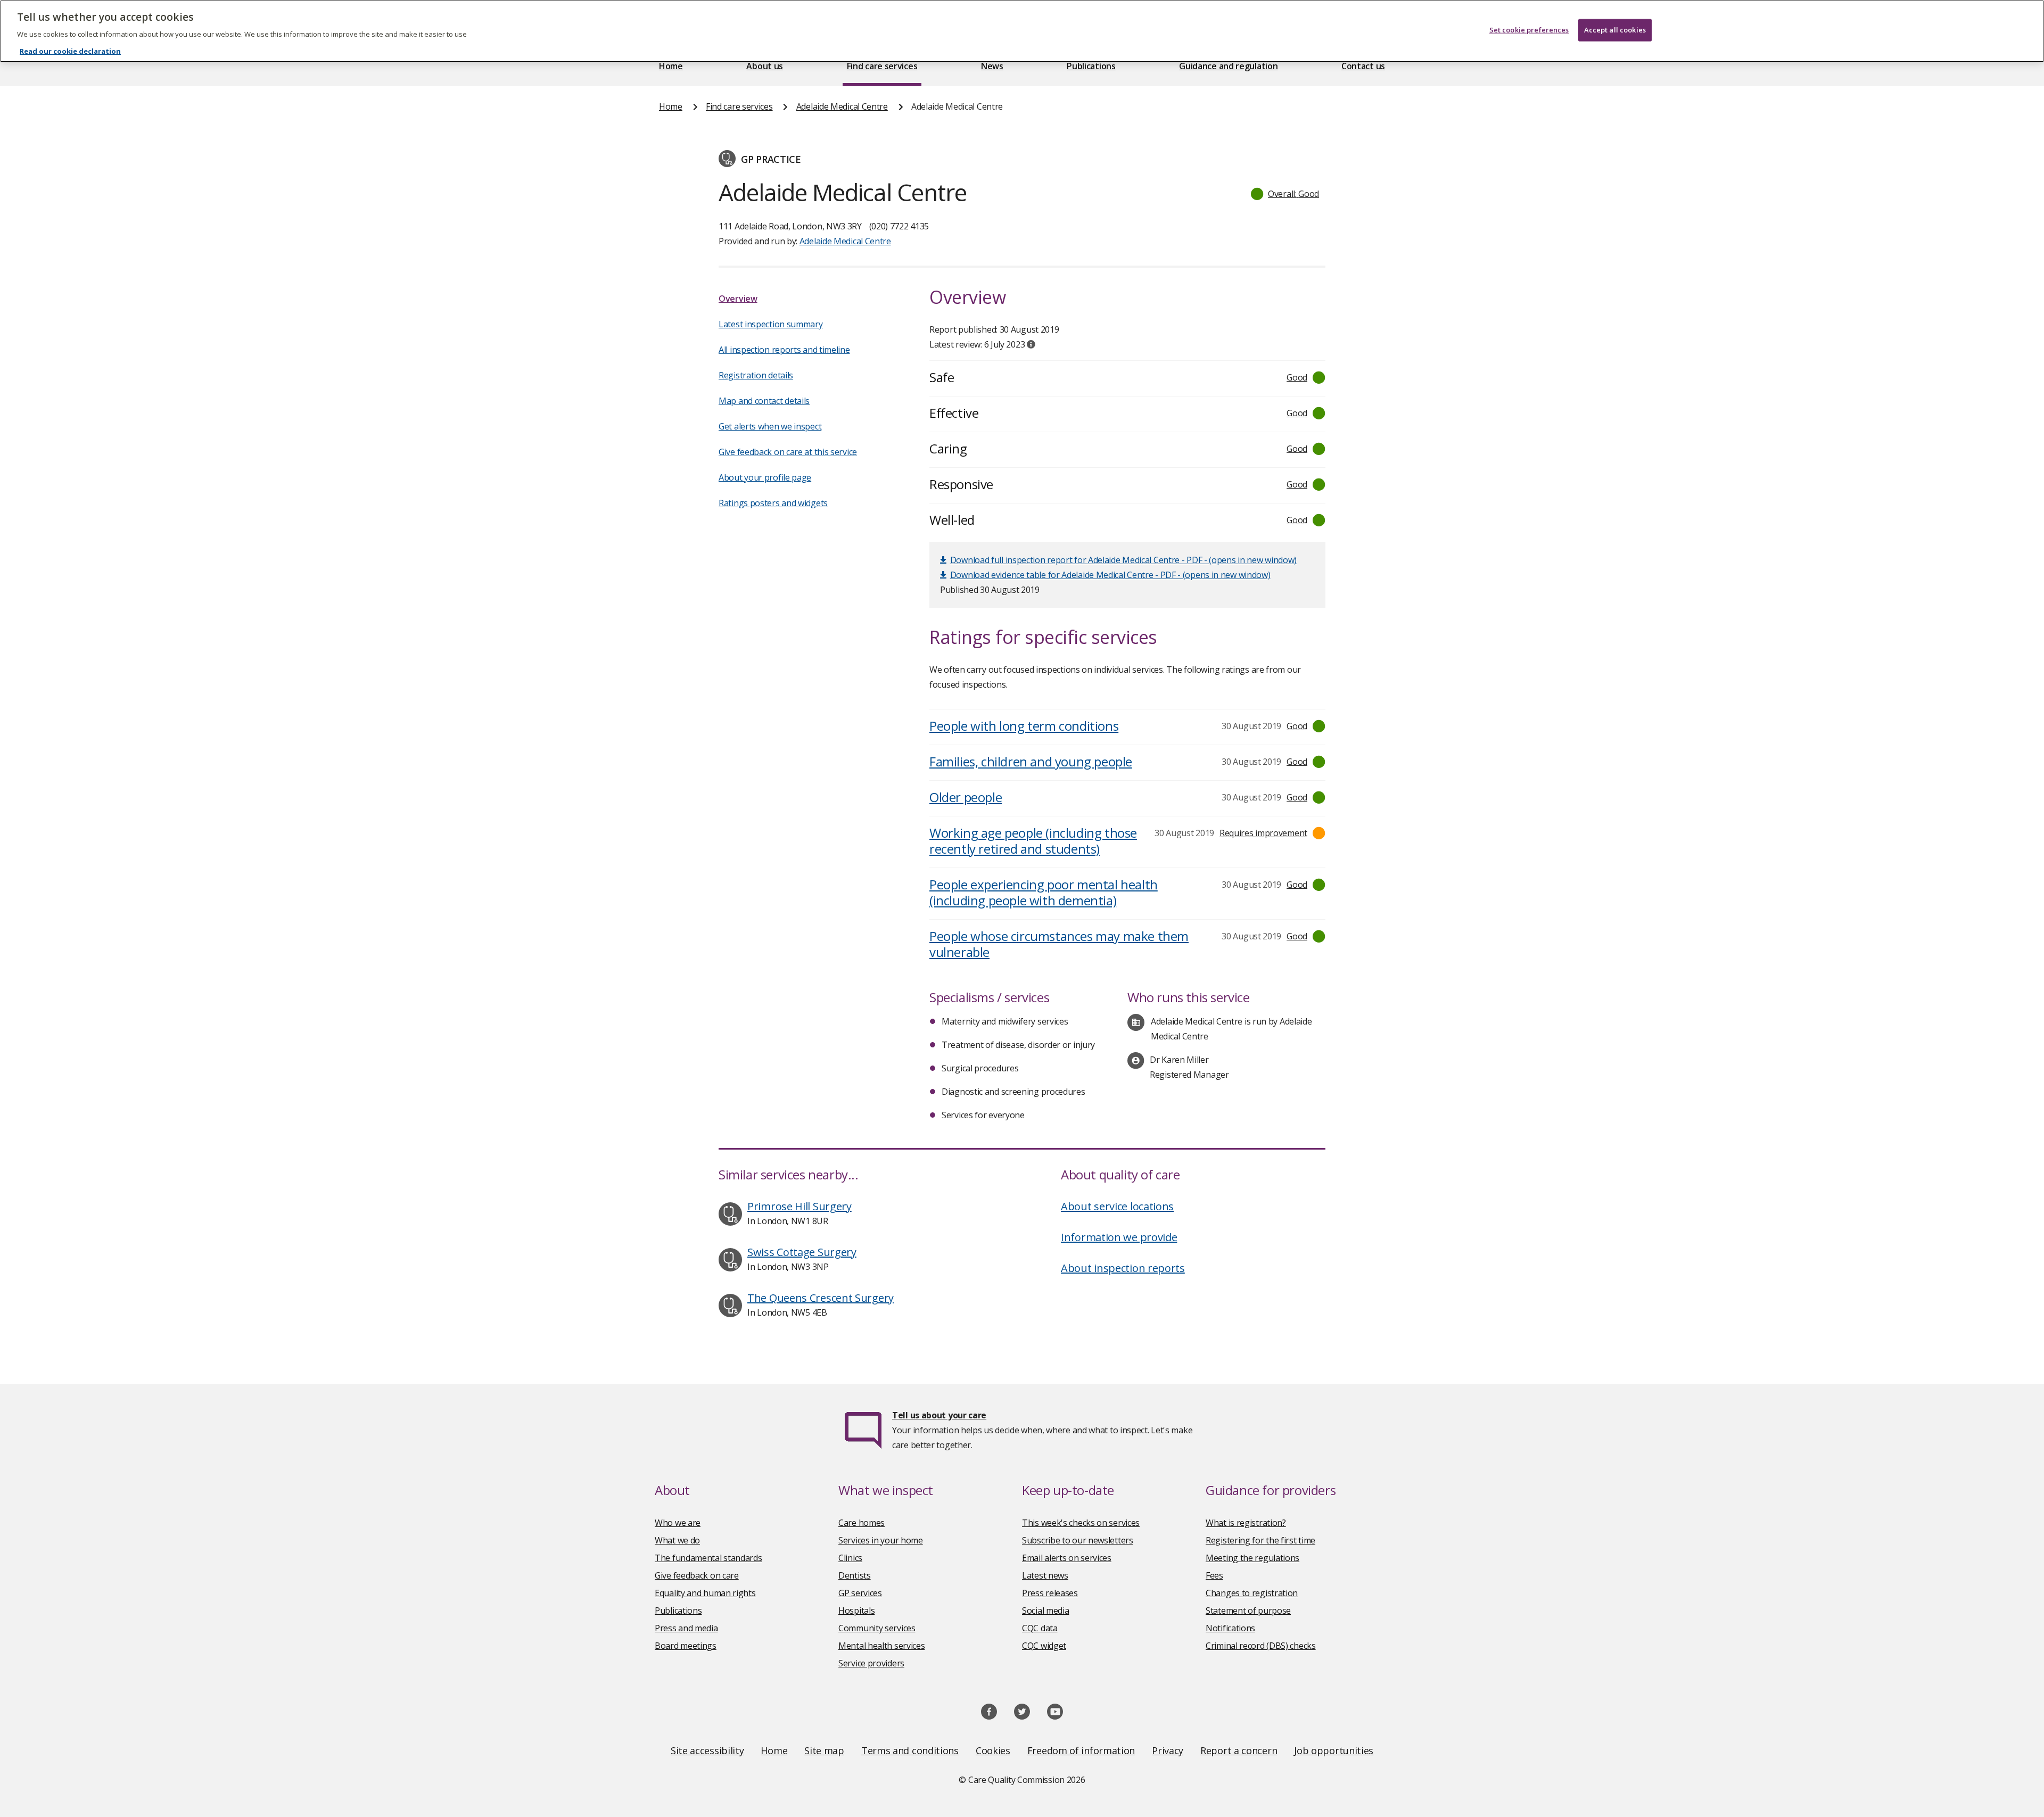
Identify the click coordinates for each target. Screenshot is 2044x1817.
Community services (877, 1628)
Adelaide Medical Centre (842, 106)
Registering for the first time (1260, 1540)
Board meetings (686, 1646)
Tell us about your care (939, 1415)
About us (765, 66)
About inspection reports (1123, 1268)
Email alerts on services (1067, 1558)
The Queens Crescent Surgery (821, 1298)
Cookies (993, 1750)
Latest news (1045, 1575)
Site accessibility (707, 1750)
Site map (824, 1750)
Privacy (1168, 1750)
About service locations (1117, 1206)
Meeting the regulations (1252, 1558)
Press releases (1050, 1593)
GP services (860, 1593)
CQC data (1040, 1628)
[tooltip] (1031, 344)
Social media (1045, 1610)
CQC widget (1044, 1646)
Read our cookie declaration (70, 51)
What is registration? (1246, 1523)
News (992, 66)
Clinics (850, 1558)
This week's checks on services (1081, 1523)
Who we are (678, 1523)
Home (671, 66)
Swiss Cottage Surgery (802, 1252)
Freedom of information (1081, 1750)
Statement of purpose (1248, 1610)
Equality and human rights (705, 1593)
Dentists (855, 1575)
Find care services (882, 66)
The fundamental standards (708, 1558)
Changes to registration (1252, 1593)
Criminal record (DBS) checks (1261, 1646)
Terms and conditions (910, 1750)
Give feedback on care (697, 1575)
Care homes (862, 1523)
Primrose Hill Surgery (800, 1206)
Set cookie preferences (1529, 30)
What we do (677, 1540)
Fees (1214, 1575)
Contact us (1363, 66)
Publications (1091, 66)
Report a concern (1239, 1750)
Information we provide (1119, 1237)
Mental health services (881, 1646)
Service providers (871, 1663)
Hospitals (856, 1610)
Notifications (1230, 1628)
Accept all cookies (1615, 30)
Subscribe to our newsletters (1078, 1540)
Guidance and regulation (1228, 66)
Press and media (686, 1628)
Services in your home (881, 1540)
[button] (1285, 194)
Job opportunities (1334, 1750)
